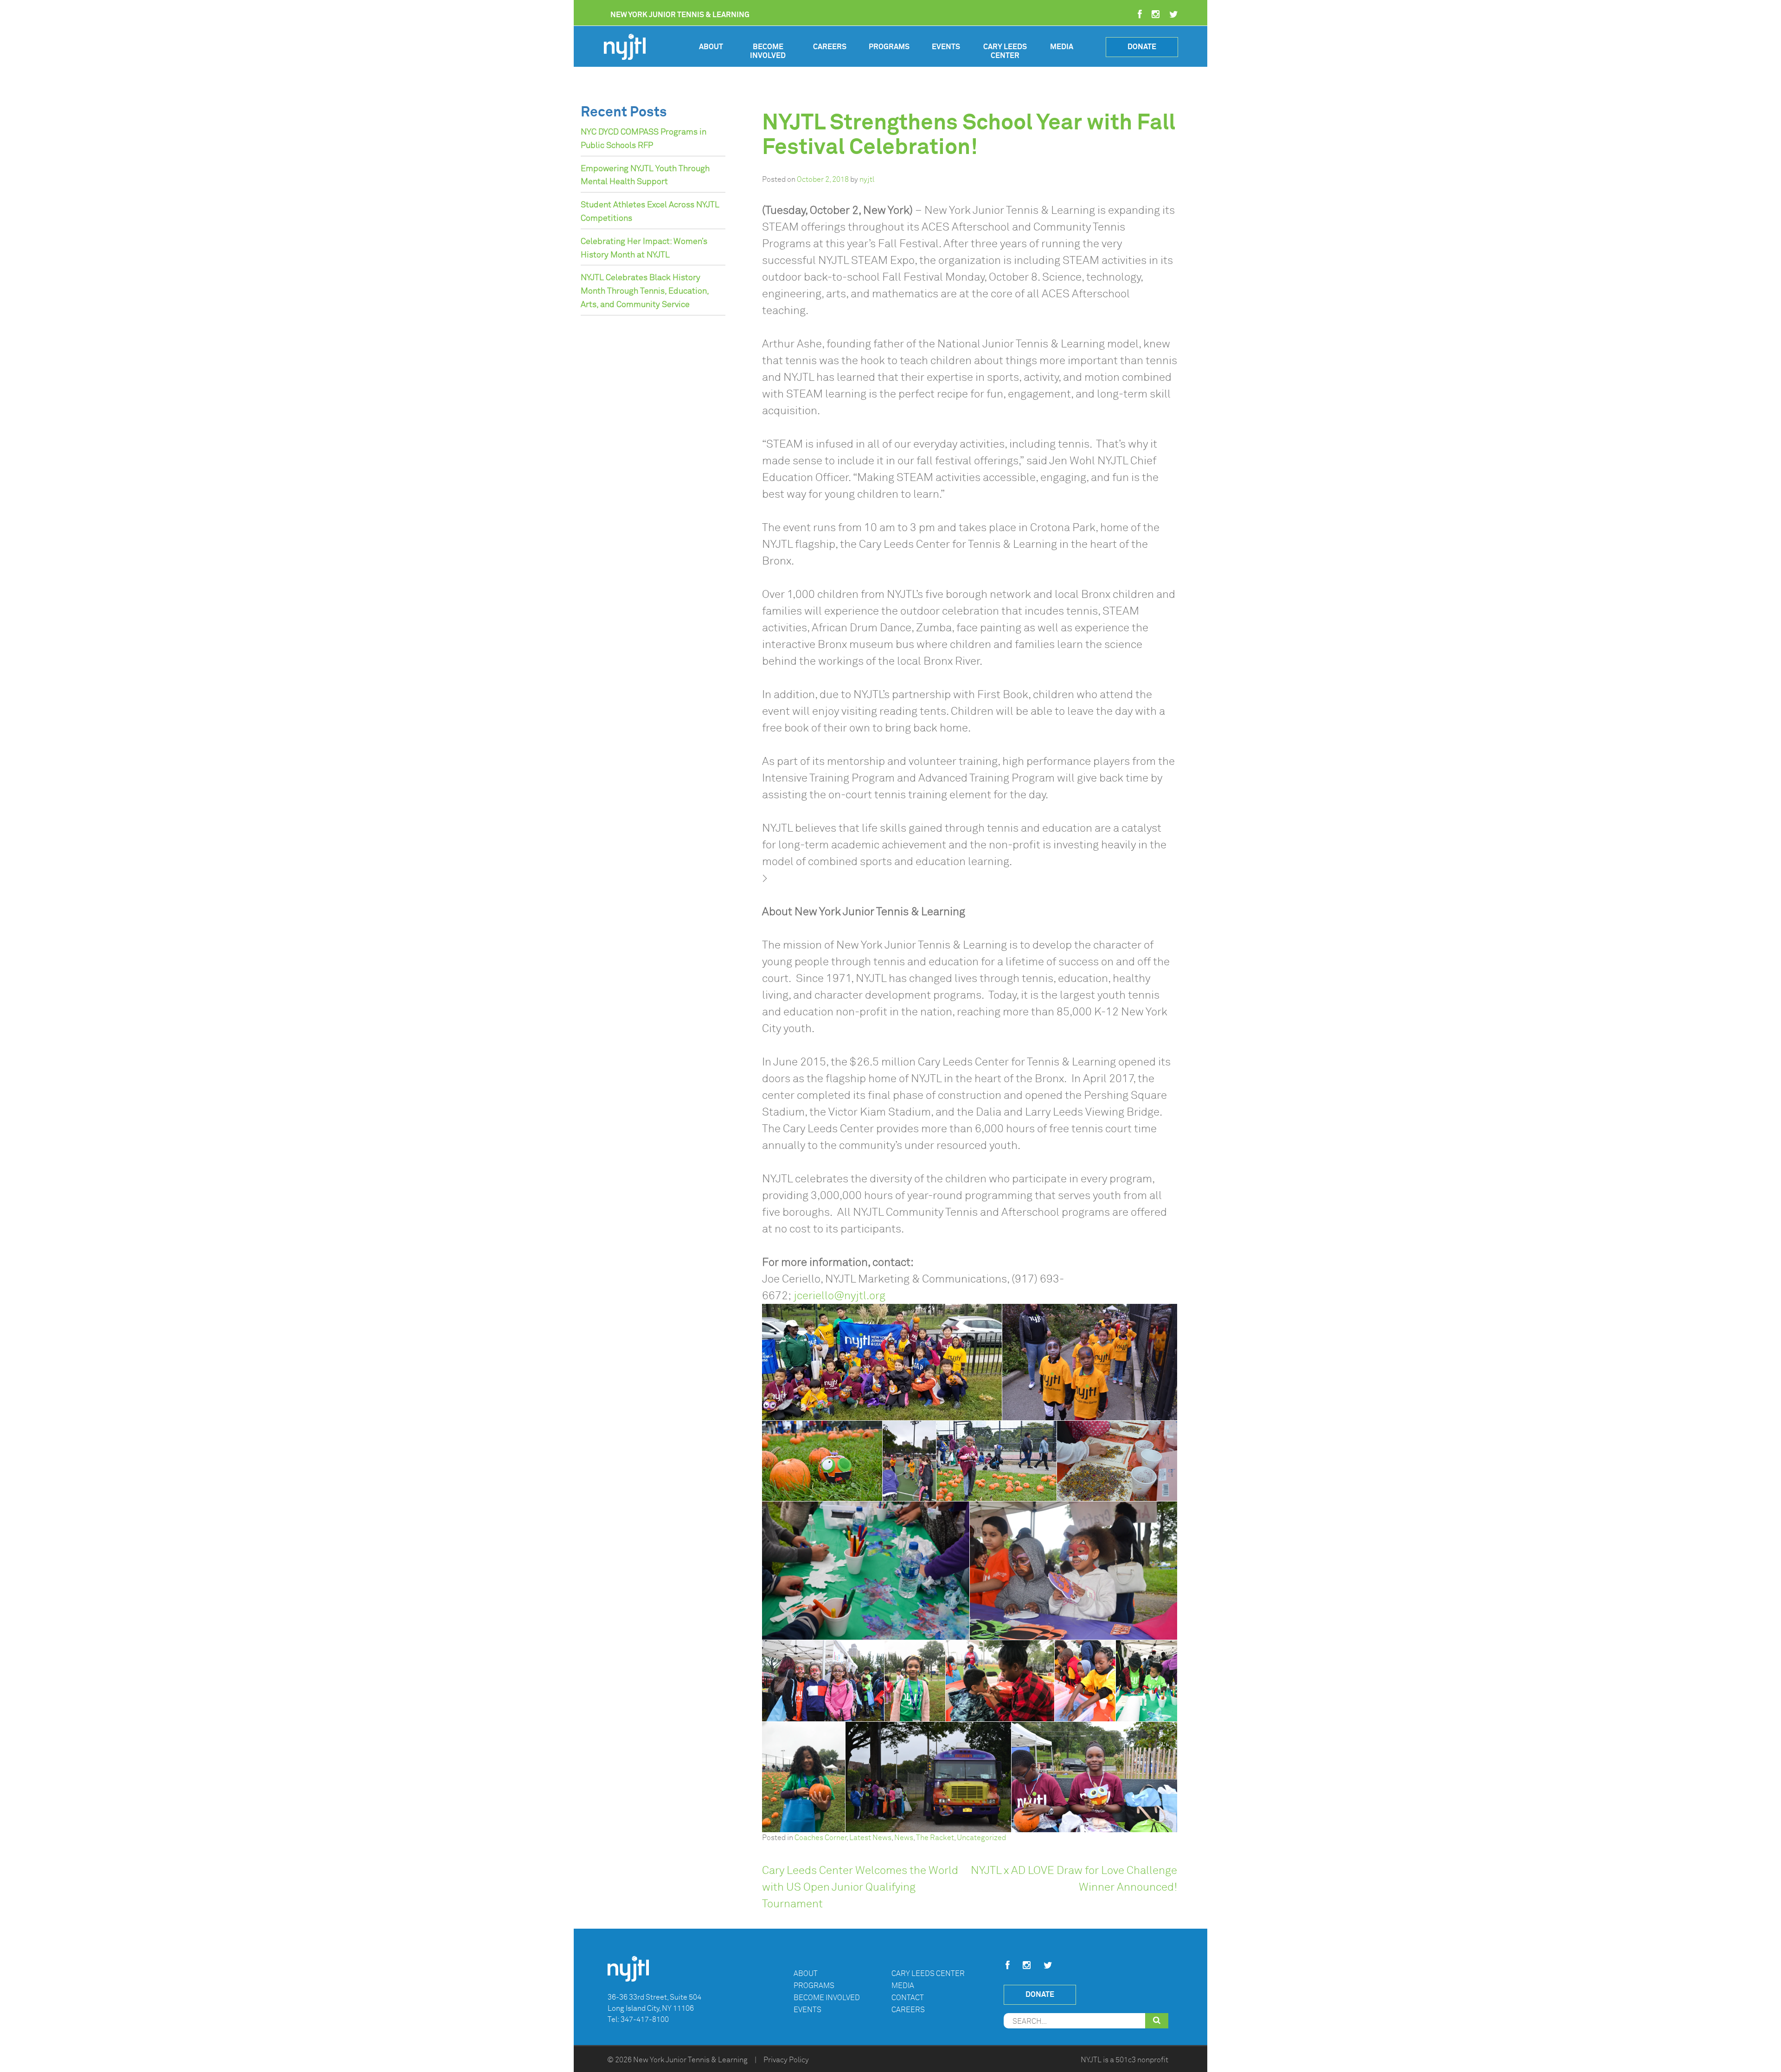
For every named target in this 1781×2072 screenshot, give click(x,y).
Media (1062, 47)
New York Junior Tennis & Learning (690, 2060)
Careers (830, 47)
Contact (908, 1998)
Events (946, 47)
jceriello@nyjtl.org (839, 1296)
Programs (889, 47)
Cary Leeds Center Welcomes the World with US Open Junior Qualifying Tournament (860, 1887)
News (904, 1838)
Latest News (870, 1838)
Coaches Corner (820, 1838)
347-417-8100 (645, 2020)
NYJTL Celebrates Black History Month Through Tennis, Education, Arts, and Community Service (645, 291)
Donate (1142, 47)
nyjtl (867, 180)
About (711, 47)
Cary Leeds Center (1005, 51)
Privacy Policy (786, 2060)
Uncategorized (981, 1838)
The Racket (935, 1838)
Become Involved (768, 51)
